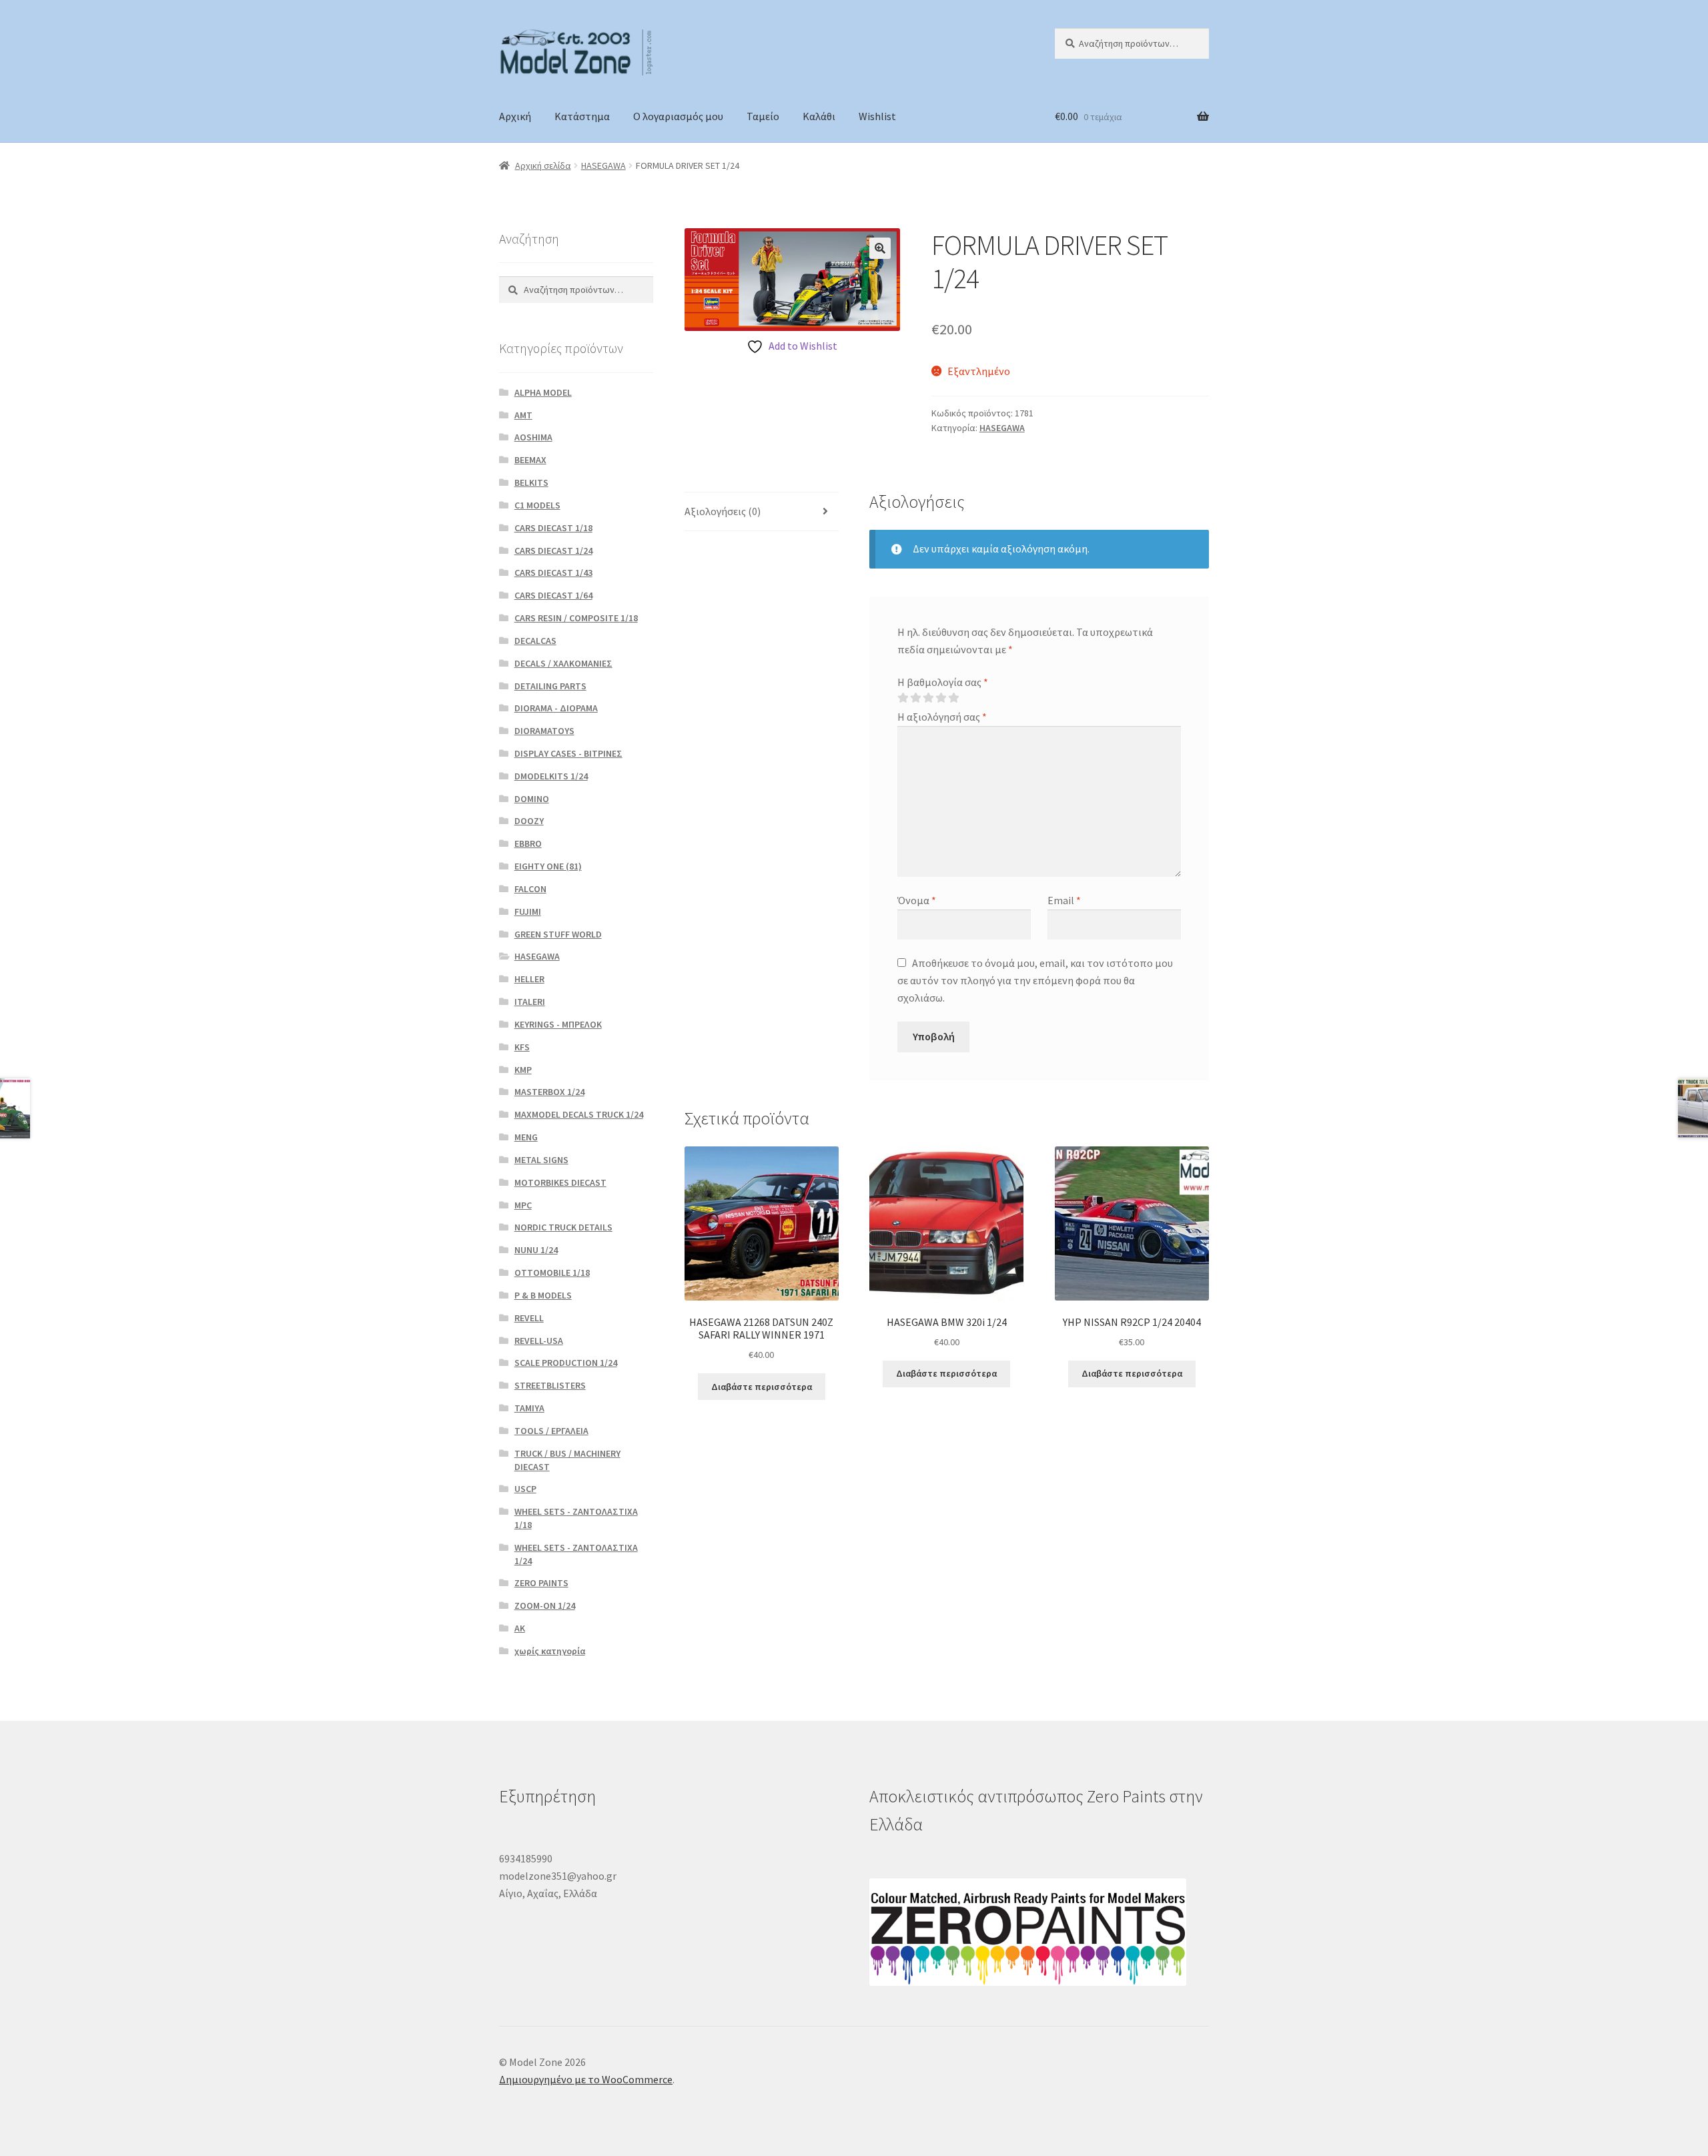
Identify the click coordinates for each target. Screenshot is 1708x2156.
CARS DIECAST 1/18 (553, 528)
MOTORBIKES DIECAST (560, 1182)
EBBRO (528, 843)
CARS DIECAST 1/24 (553, 551)
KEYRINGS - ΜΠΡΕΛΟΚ (558, 1024)
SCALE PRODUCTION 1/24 (566, 1363)
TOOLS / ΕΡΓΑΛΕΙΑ (551, 1431)
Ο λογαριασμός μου (678, 116)
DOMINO (532, 799)
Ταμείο (763, 116)
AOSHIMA (533, 437)
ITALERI (530, 1002)
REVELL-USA (539, 1341)
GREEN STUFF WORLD (558, 934)
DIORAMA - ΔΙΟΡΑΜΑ (556, 708)
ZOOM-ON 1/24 (545, 1605)
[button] (880, 248)
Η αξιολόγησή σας (942, 717)
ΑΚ (520, 1628)
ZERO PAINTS (541, 1583)
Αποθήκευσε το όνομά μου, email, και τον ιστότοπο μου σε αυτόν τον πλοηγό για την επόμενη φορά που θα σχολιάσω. (1035, 980)
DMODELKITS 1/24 (551, 776)
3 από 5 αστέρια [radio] (928, 698)
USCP (525, 1489)
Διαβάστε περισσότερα (762, 1387)
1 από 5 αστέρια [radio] (903, 698)
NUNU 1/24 (536, 1250)
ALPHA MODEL (543, 392)
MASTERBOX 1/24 (549, 1092)
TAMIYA (529, 1408)
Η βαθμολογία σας (943, 682)
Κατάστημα (582, 116)
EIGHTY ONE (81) (548, 866)
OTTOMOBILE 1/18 (552, 1273)
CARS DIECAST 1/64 (553, 595)
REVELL (529, 1318)
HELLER (529, 979)
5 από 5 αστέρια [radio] (953, 698)
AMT (523, 415)
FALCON (530, 889)
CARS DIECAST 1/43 (553, 573)
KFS (522, 1047)
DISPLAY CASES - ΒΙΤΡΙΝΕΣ (568, 753)
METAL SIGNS (541, 1160)
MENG (526, 1137)
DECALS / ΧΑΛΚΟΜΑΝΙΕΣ (563, 663)
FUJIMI (528, 912)
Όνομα (917, 900)
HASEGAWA (603, 165)
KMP (523, 1070)
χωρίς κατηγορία (550, 1651)
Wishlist (877, 116)
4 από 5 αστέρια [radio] (941, 698)
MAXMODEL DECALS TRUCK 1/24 (579, 1114)
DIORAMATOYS (544, 731)
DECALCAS (535, 641)
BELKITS (531, 482)
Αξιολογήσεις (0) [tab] (723, 511)
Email (1064, 900)
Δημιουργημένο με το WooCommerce (586, 2079)
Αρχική (515, 116)
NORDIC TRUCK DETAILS (563, 1227)
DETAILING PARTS (550, 686)
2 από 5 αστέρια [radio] (915, 698)
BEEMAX (530, 460)
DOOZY (529, 821)
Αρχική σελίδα (543, 165)
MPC (523, 1205)
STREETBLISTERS (550, 1385)
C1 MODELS (537, 505)
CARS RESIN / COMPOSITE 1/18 (576, 618)
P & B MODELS (543, 1295)
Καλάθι (819, 116)
